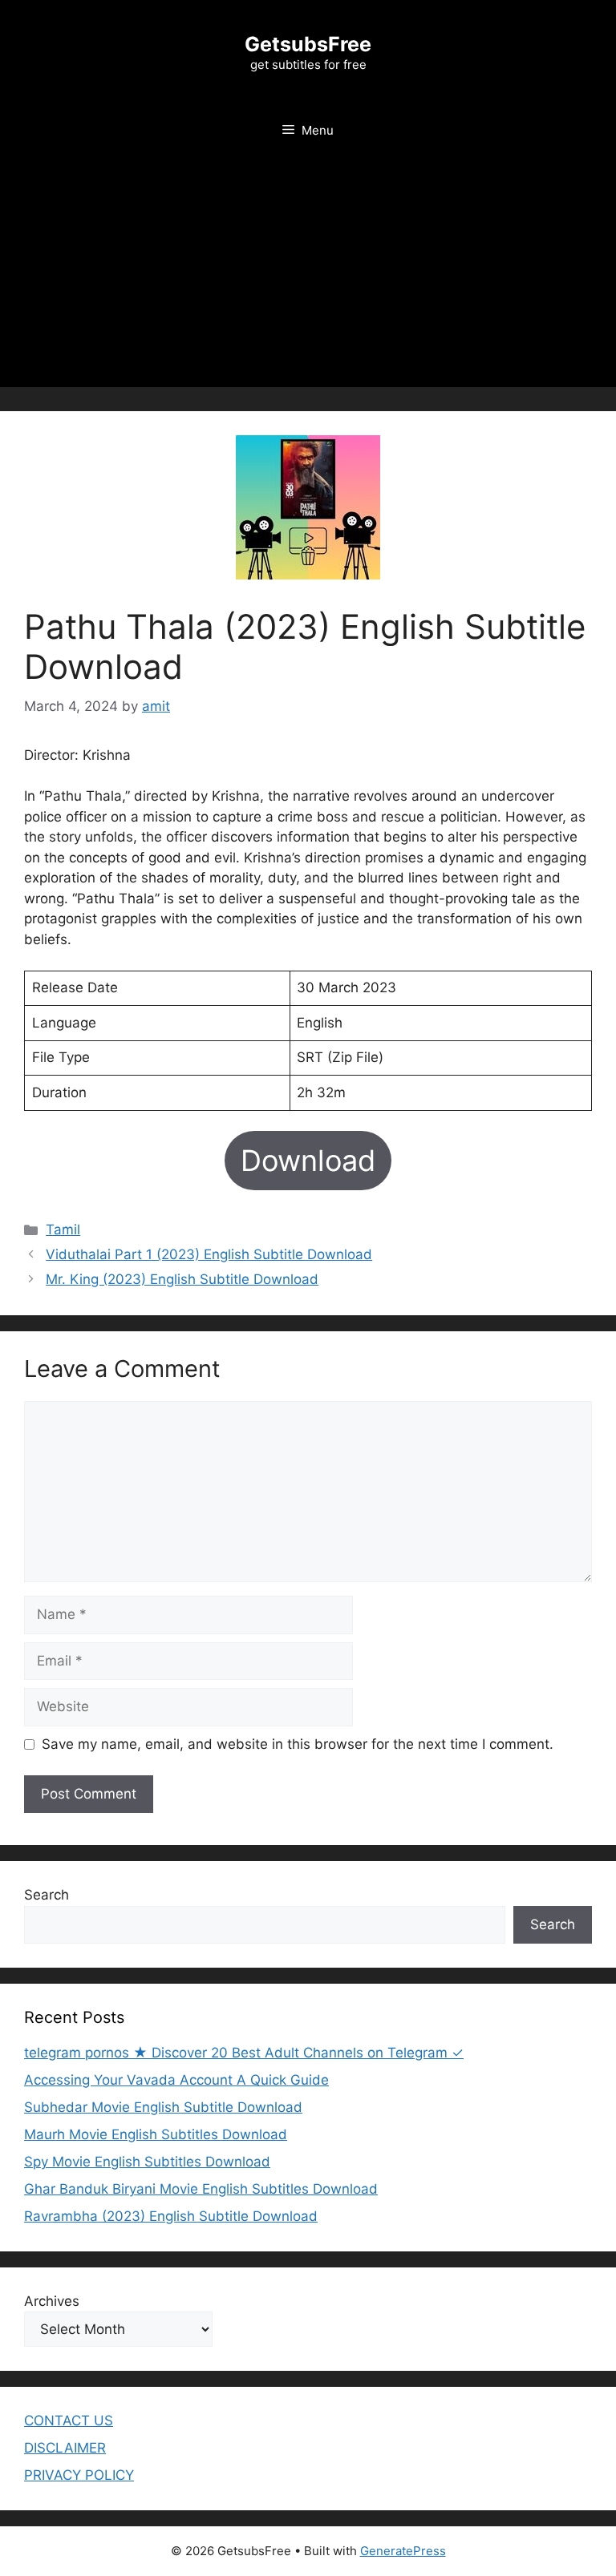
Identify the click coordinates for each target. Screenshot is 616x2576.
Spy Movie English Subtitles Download (147, 2162)
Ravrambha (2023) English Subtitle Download (171, 2216)
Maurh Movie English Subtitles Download (156, 2134)
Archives (52, 2301)
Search (47, 1895)
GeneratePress (403, 2551)
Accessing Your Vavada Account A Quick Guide (176, 2080)
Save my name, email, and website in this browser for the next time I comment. (298, 1744)
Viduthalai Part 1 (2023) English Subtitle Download (209, 1254)
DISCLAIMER (65, 2448)
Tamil (63, 1229)
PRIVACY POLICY (79, 2475)
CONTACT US (69, 2421)
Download (308, 1161)
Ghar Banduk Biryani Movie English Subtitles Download (201, 2189)
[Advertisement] (308, 275)
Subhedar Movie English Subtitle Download (163, 2107)
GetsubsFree (308, 44)
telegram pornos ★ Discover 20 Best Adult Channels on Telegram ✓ (244, 2053)
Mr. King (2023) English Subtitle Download (182, 1279)
